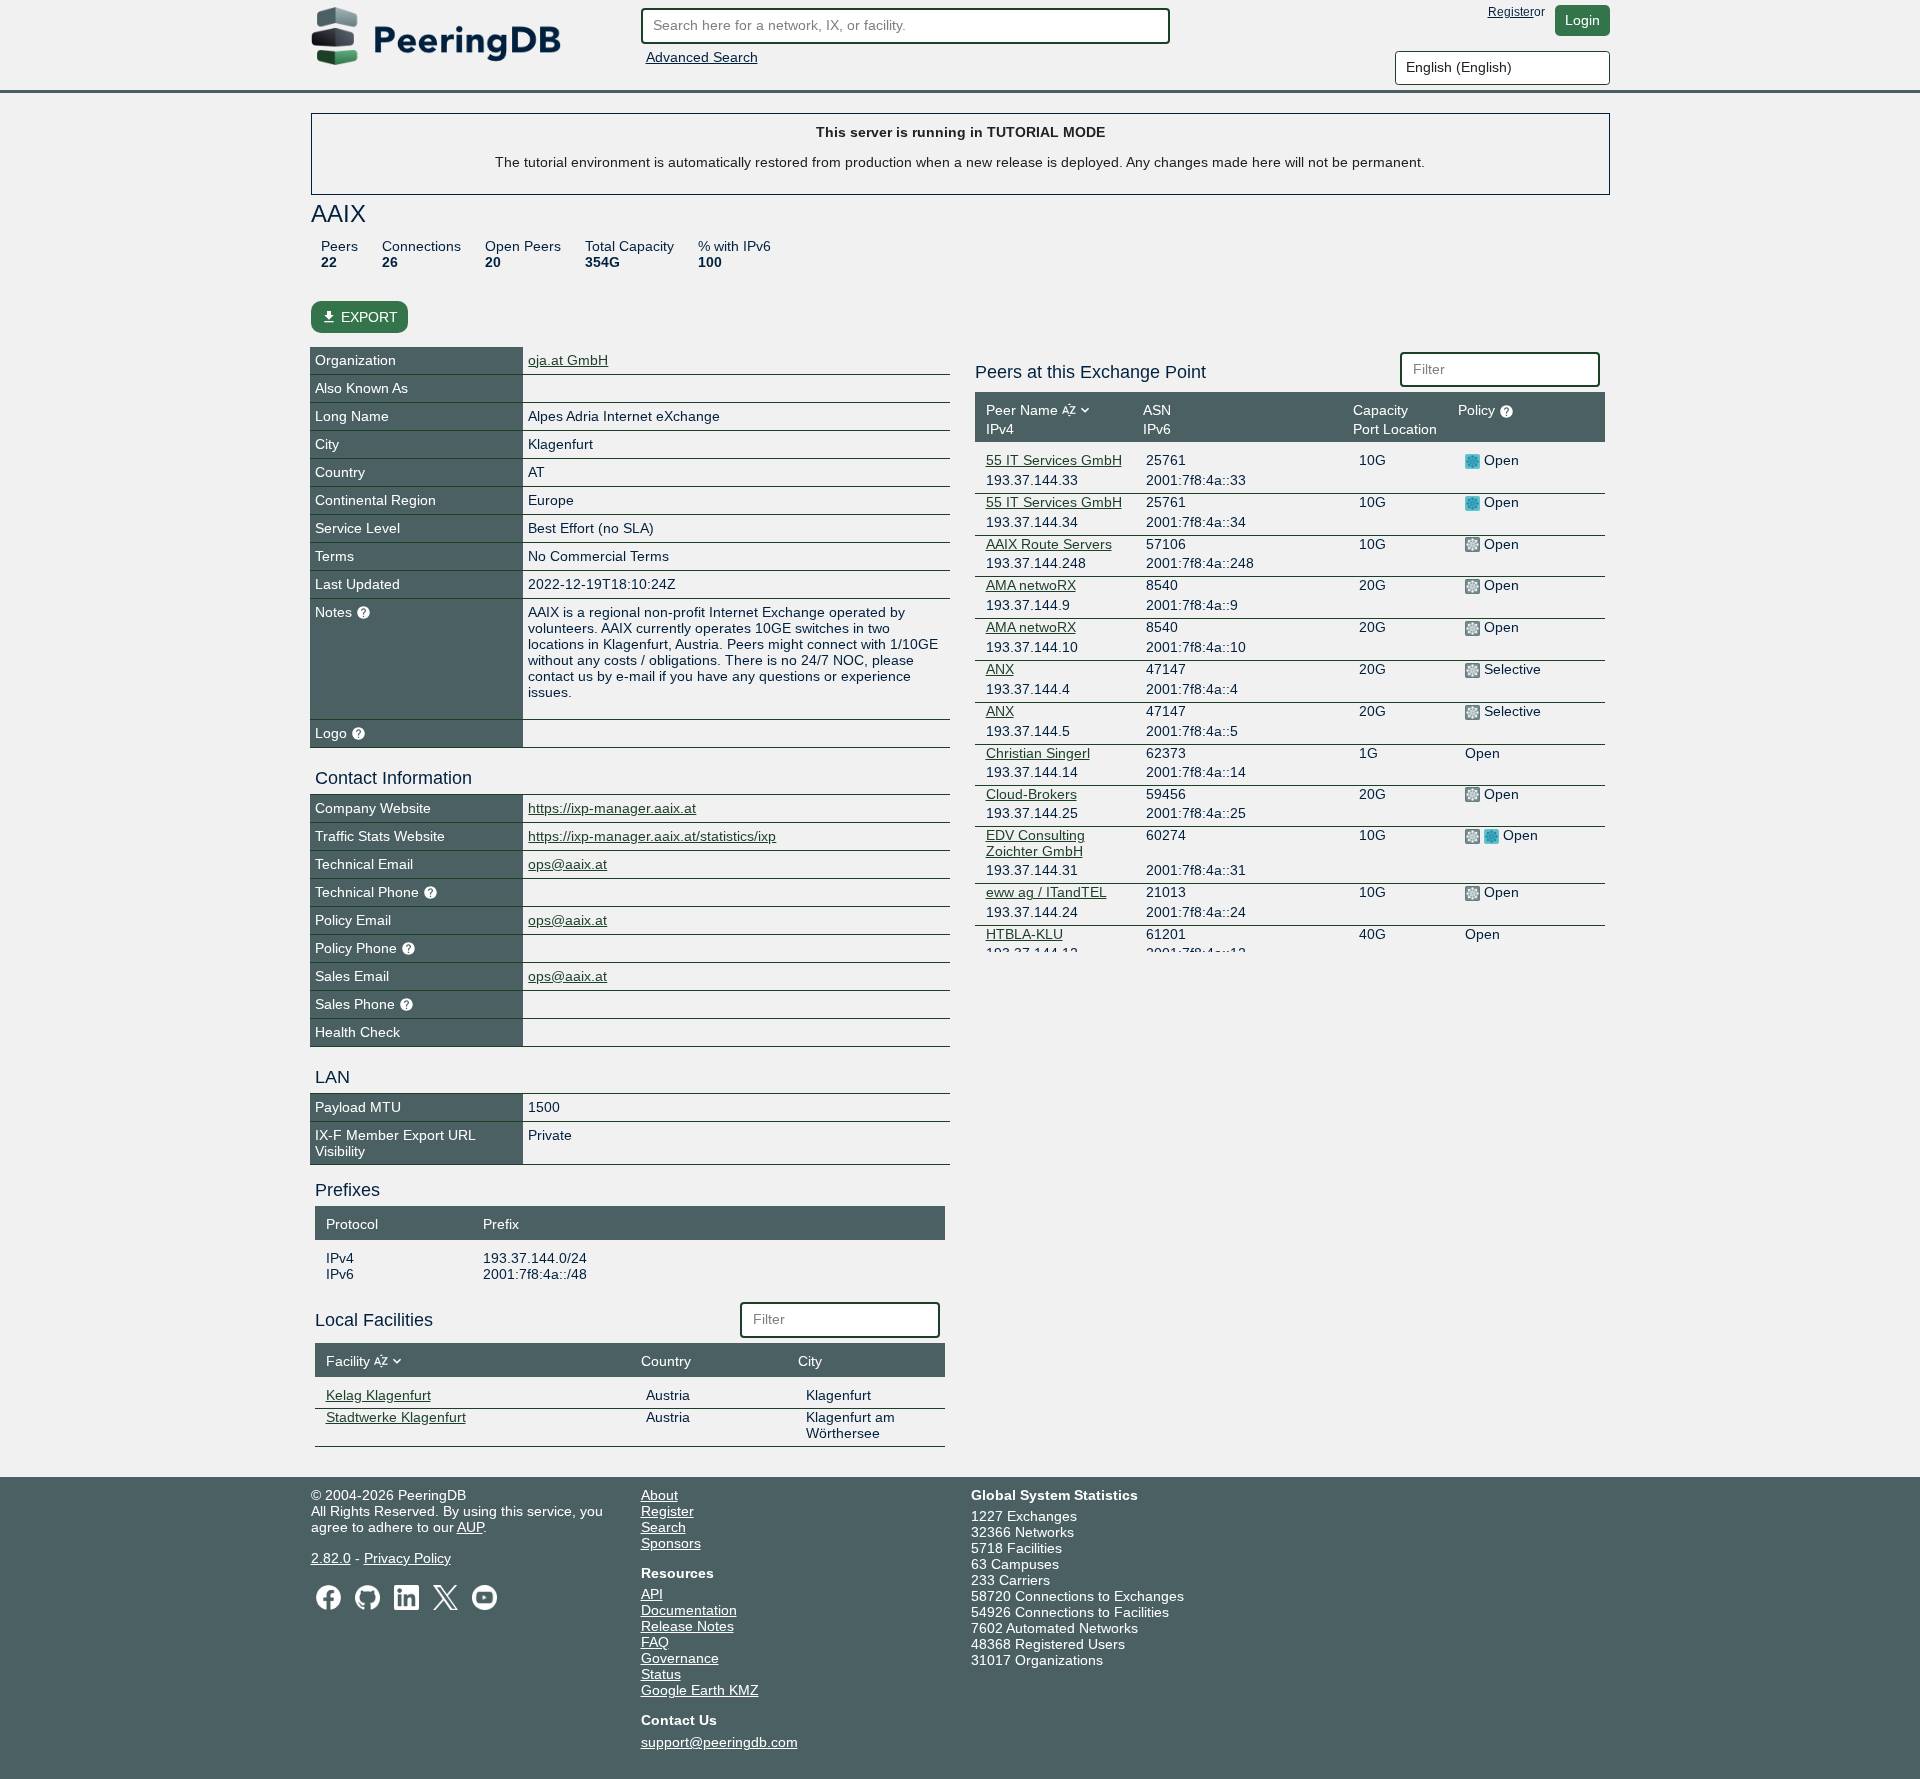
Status (661, 1674)
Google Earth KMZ (700, 1690)
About (659, 1495)
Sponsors (671, 1543)
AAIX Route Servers (1049, 544)
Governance (680, 1658)
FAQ (655, 1642)
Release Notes (687, 1626)
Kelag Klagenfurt (378, 1395)
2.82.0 (331, 1558)
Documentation (689, 1610)
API (652, 1594)
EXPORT (359, 317)
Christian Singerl (1038, 753)
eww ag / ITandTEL (1046, 892)
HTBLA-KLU (1024, 934)
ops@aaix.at (567, 864)
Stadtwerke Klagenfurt (396, 1417)
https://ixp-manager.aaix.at (612, 808)
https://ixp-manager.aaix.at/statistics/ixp (652, 836)
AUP (470, 1527)
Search (663, 1527)
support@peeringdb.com (719, 1742)
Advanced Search (702, 57)
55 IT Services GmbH (1054, 460)
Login (1582, 20)
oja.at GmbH (568, 360)
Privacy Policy (407, 1558)
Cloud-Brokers (1031, 794)
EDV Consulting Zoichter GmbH (1035, 843)
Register (1511, 12)
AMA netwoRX (1031, 585)
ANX (1000, 669)
